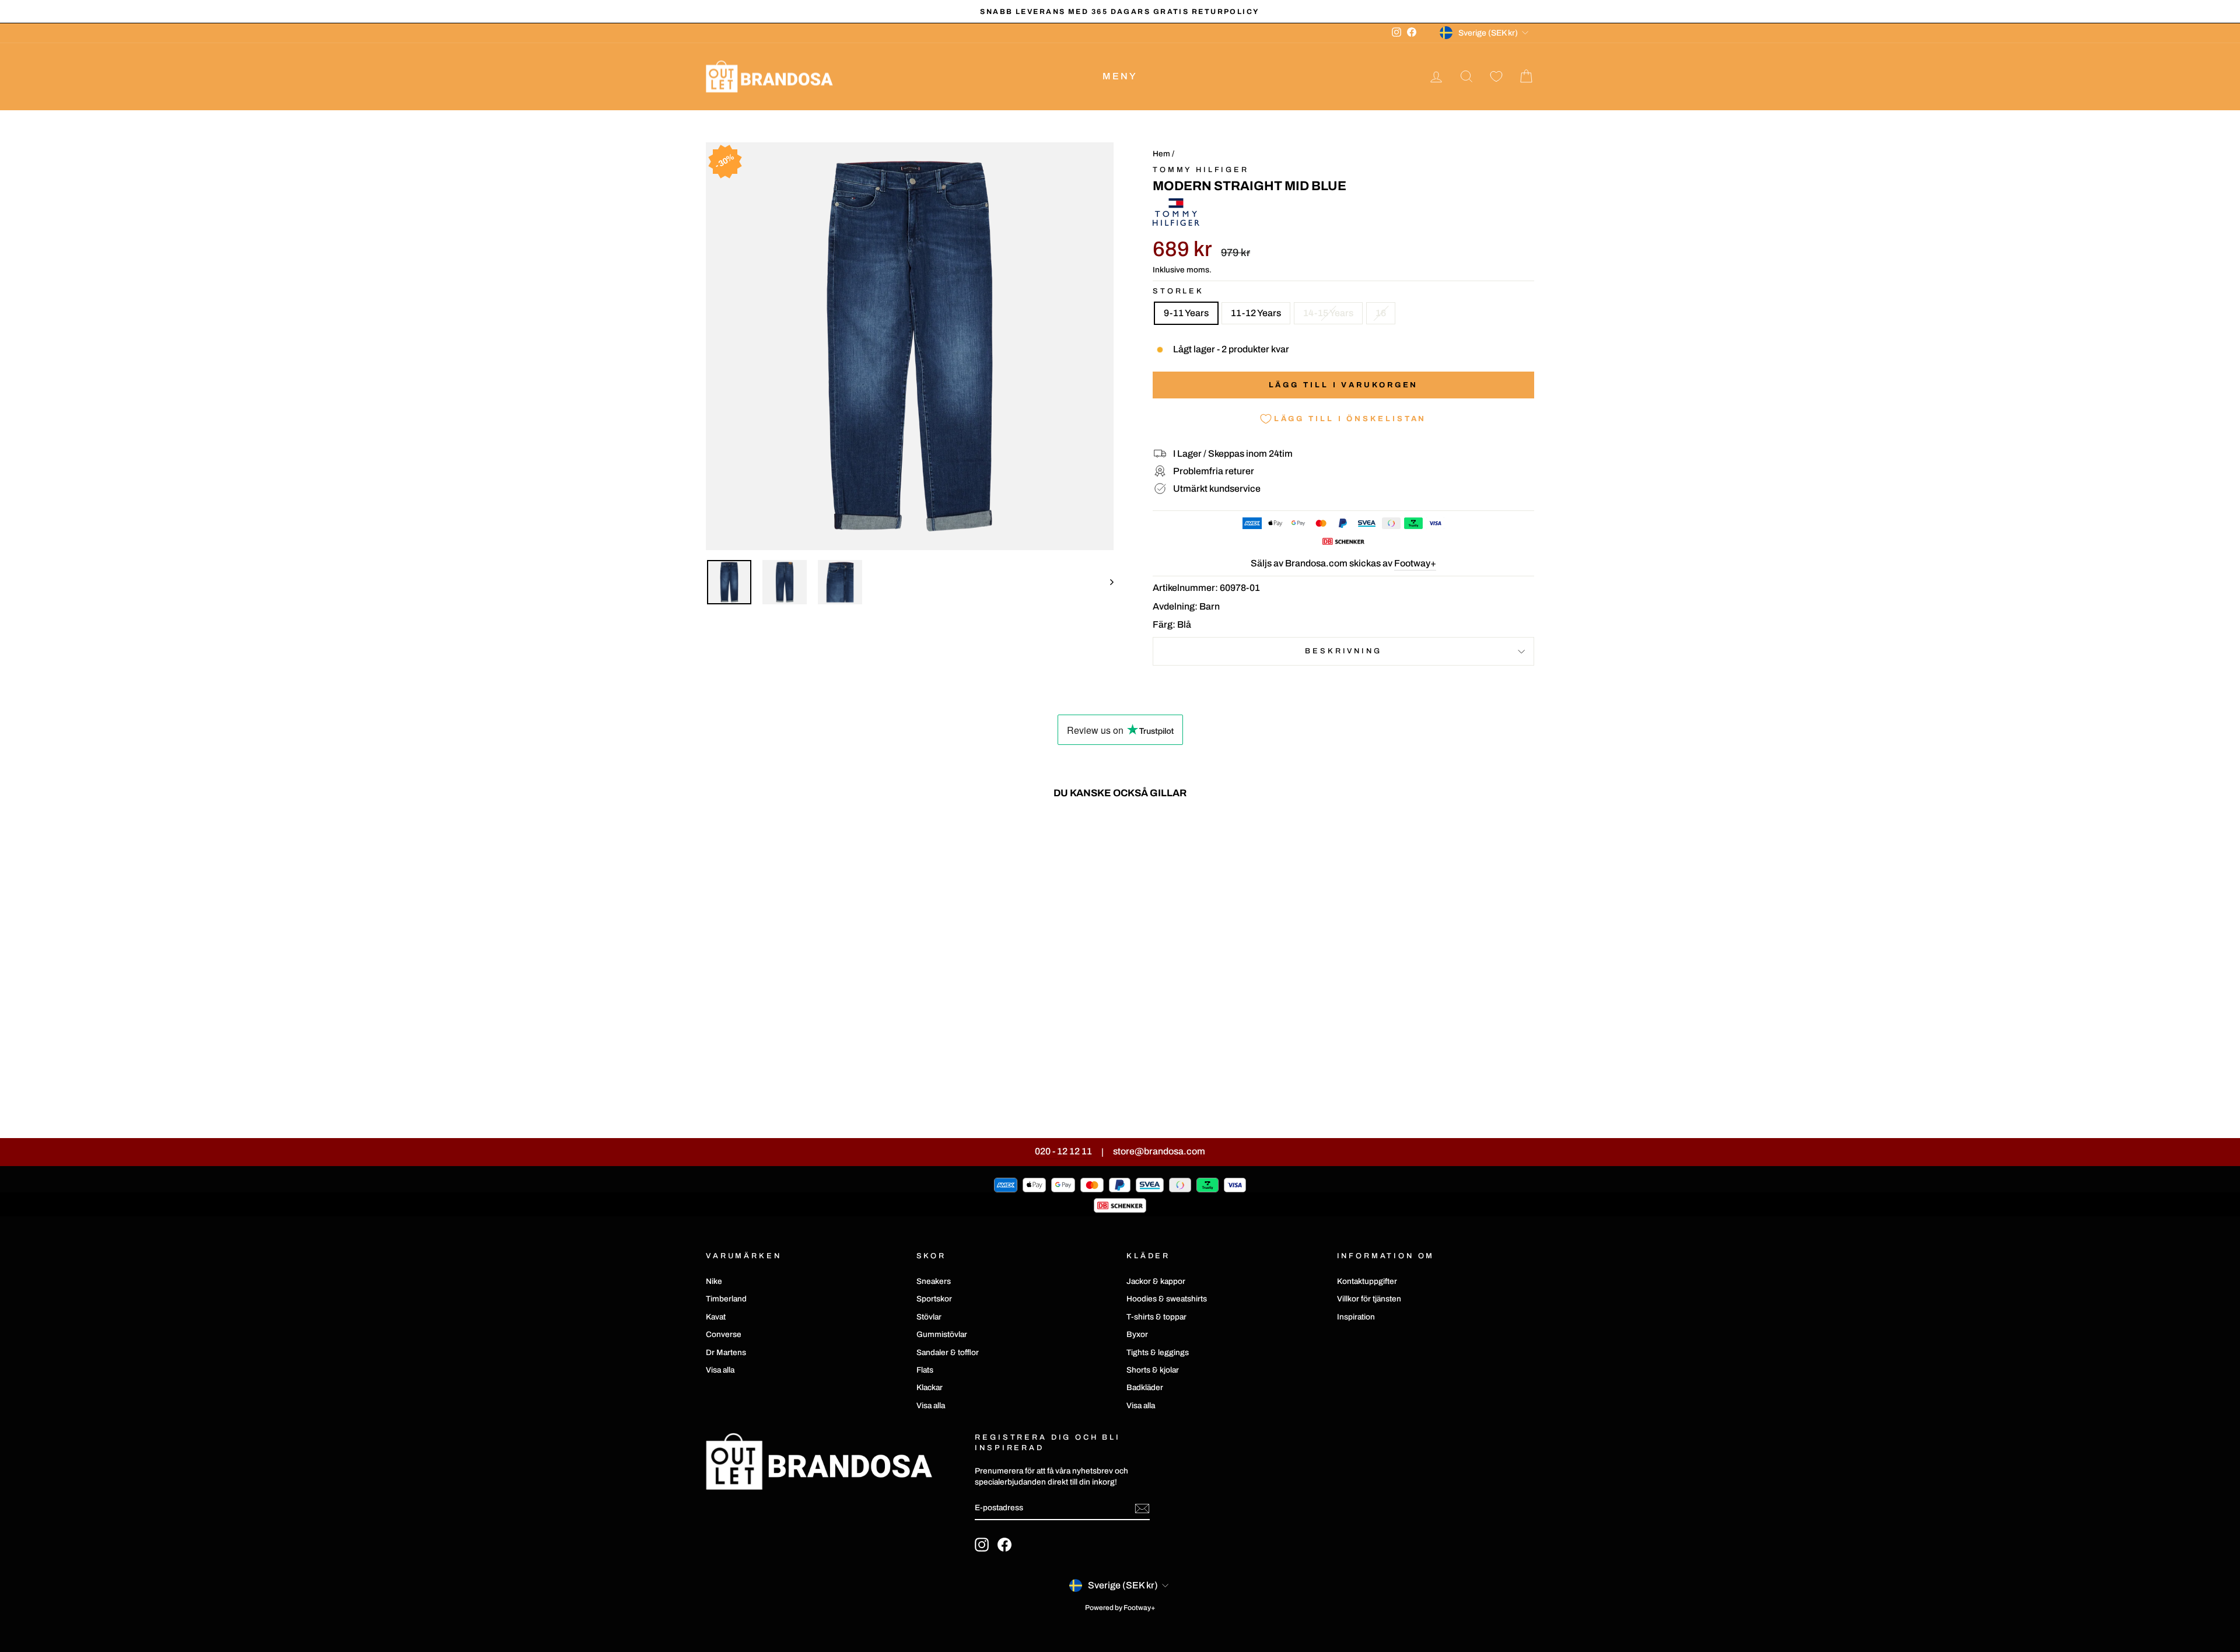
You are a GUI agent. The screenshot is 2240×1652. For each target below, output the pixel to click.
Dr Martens (726, 1352)
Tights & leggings (1158, 1352)
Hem (1161, 154)
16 (1381, 313)
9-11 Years (1186, 313)
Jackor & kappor (1156, 1281)
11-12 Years (1256, 313)
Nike (714, 1281)
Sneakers (934, 1281)
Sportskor (934, 1299)
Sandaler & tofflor (948, 1352)
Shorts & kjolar (1153, 1370)
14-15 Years (1328, 313)
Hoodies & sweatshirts (1167, 1299)
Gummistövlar (942, 1334)
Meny (1120, 76)
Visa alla (720, 1370)
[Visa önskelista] (1496, 77)
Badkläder (1145, 1387)
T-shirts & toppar (1156, 1317)
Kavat (716, 1317)
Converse (724, 1334)
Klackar (930, 1387)
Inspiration (1356, 1317)
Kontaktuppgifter (1367, 1281)
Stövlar (929, 1317)
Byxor (1137, 1334)
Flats (925, 1370)
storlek (1178, 291)
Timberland (726, 1299)
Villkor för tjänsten (1369, 1299)
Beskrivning (1343, 651)
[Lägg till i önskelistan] (890, 842)
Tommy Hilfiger (1201, 170)
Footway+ (1415, 563)
